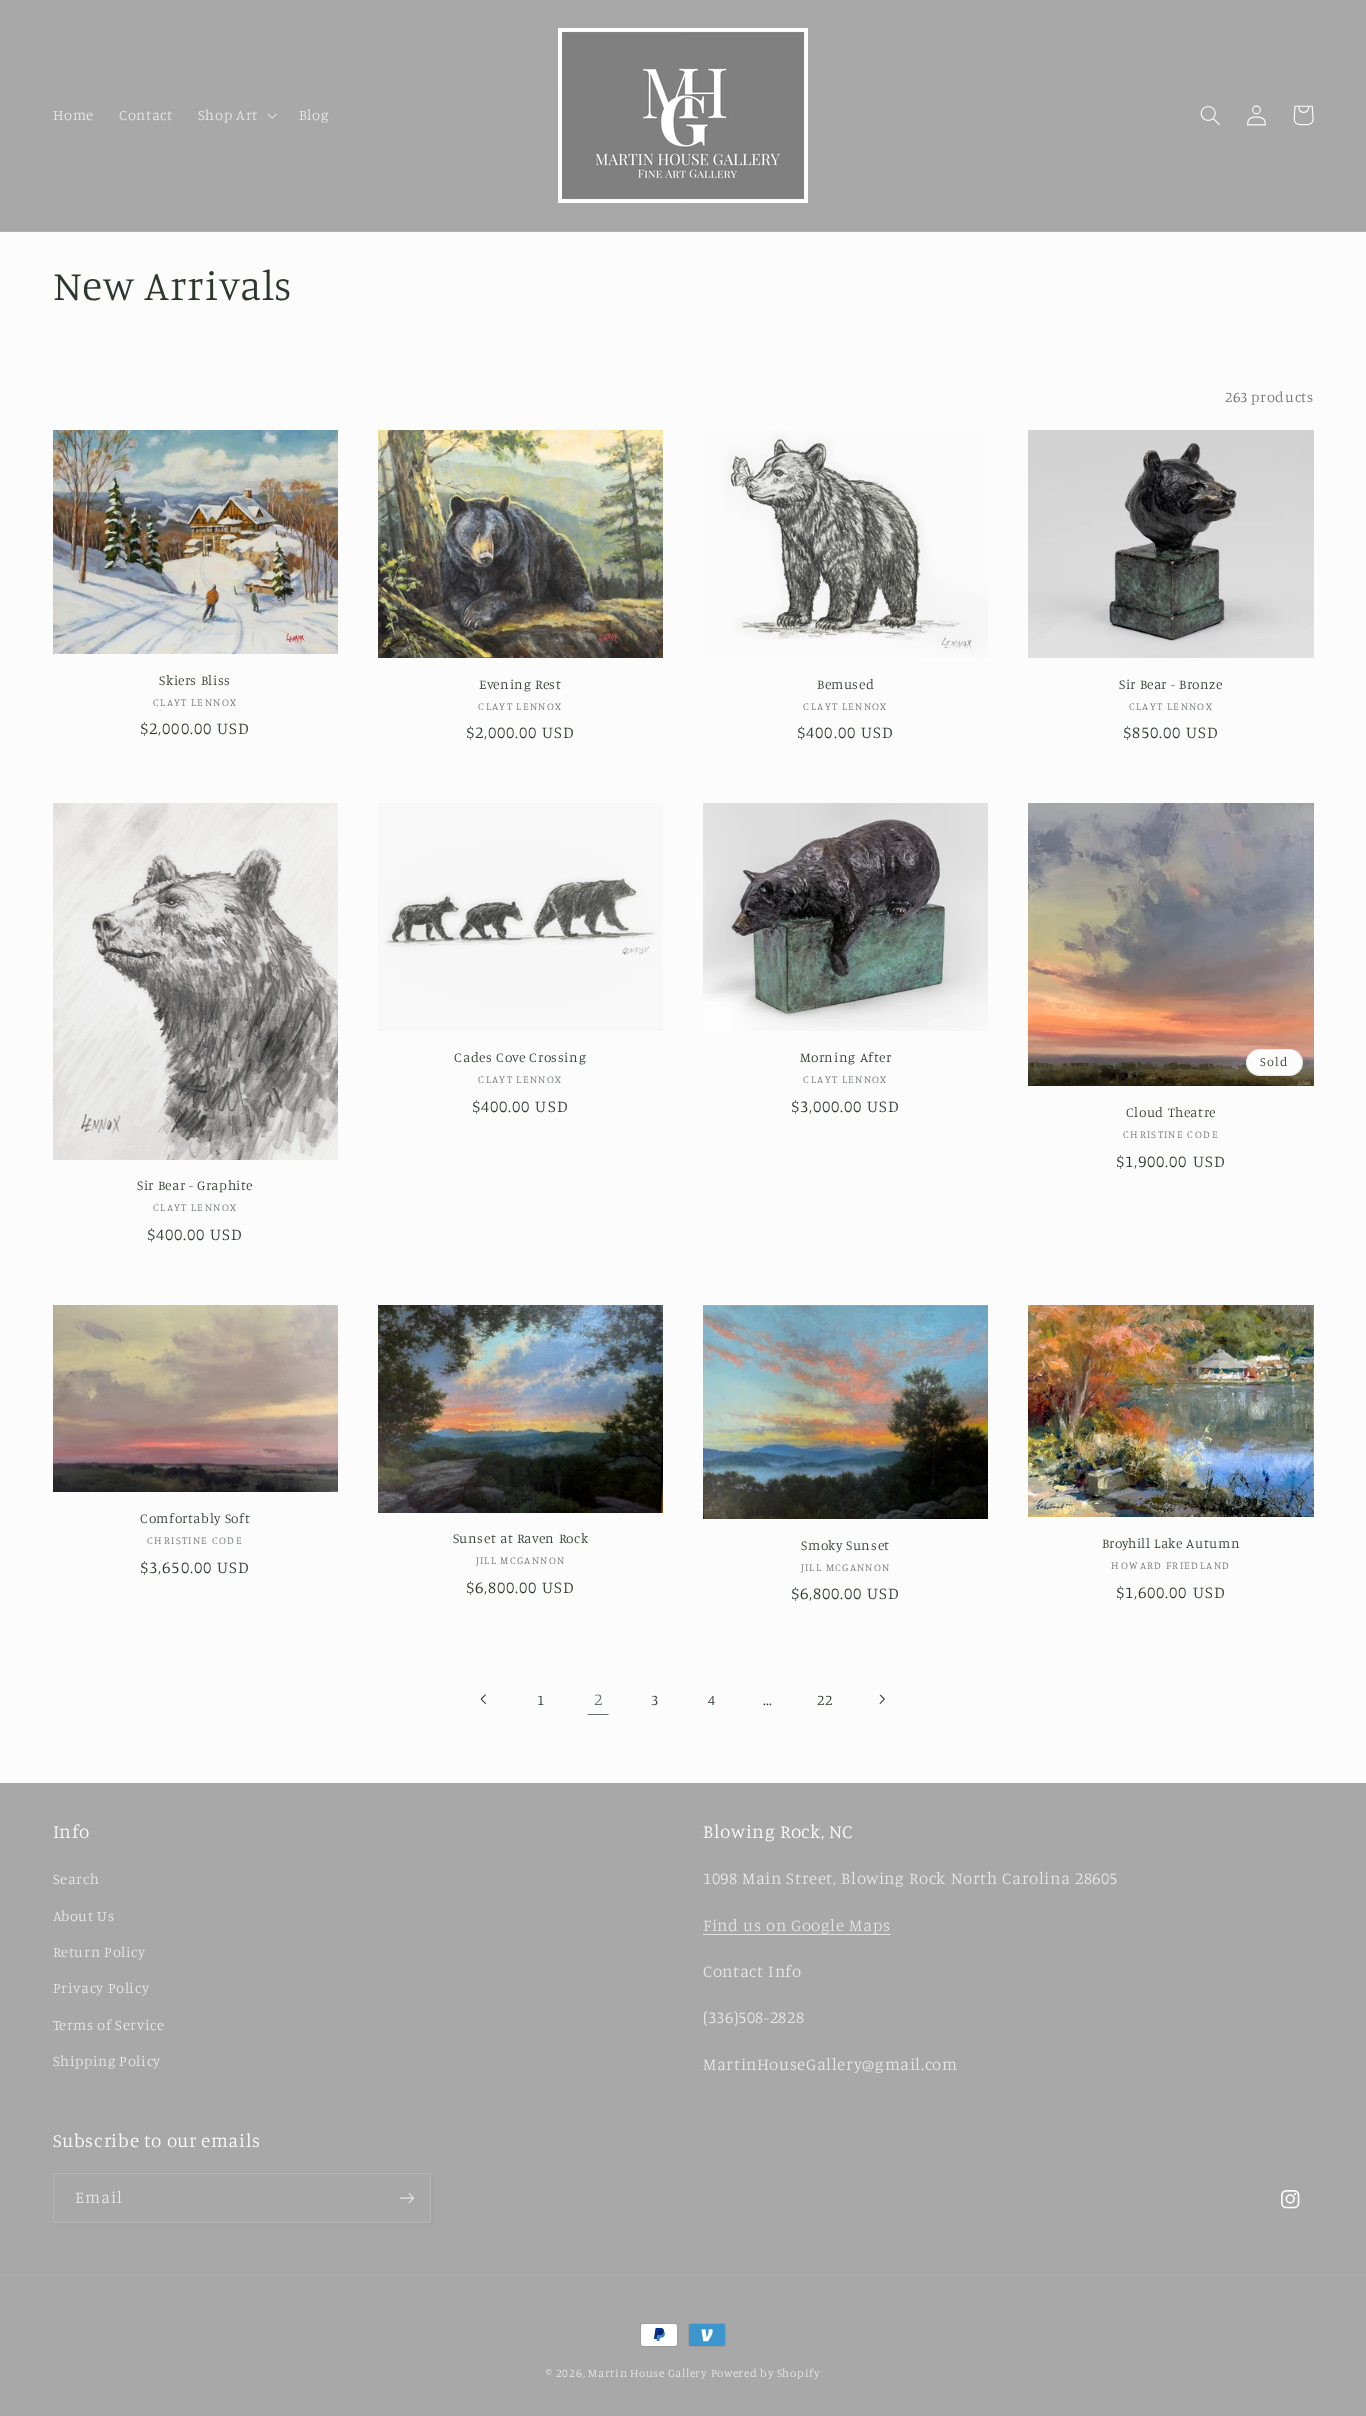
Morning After (846, 1057)
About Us (84, 1915)
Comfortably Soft (195, 1518)
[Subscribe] (406, 2197)
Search (76, 1878)
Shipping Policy (107, 2060)
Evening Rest (520, 684)
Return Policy (99, 1951)
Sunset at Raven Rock (521, 1538)
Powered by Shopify (765, 2373)
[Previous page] (485, 1699)
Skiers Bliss (195, 680)
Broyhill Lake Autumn (1171, 1543)
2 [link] (598, 1699)
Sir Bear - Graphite (195, 1185)
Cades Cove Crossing (520, 1057)
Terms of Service (109, 2024)
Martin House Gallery (647, 2373)
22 (824, 1699)
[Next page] (881, 1699)
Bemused (845, 684)
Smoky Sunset (845, 1545)
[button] (235, 115)
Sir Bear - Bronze (1171, 684)
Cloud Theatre (1171, 1112)
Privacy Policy (101, 1987)
